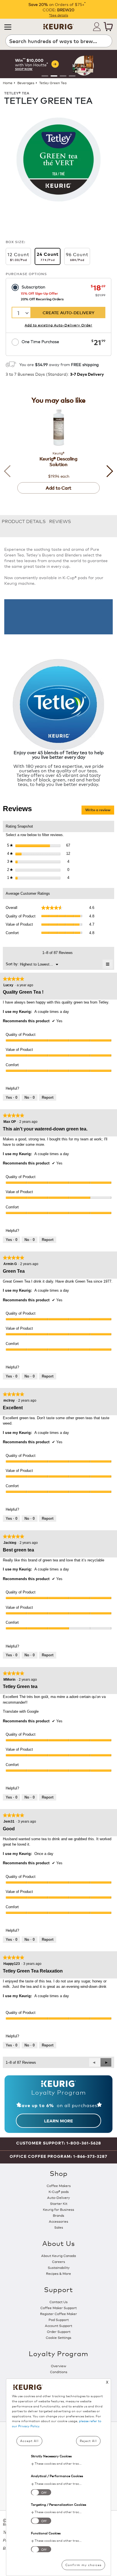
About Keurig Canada (58, 2255)
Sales (59, 2227)
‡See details (59, 15)
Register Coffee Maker (58, 2313)
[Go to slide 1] (45, 76)
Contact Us (58, 2302)
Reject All (88, 2441)
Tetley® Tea (17, 93)
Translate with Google (21, 1711)
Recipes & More (58, 2273)
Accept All (29, 2441)
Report (48, 1097)
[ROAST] (58, 159)
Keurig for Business (58, 2209)
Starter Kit (59, 2203)
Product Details (24, 521)
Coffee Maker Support (58, 2308)
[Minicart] (108, 27)
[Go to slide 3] (63, 76)
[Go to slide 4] (72, 76)
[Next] (107, 471)
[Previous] (10, 471)
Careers (58, 2261)
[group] (58, 64)
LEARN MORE (58, 2121)
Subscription (33, 287)
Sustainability (59, 2267)
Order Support (59, 2331)
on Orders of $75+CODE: (57, 7)
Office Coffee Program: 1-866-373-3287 (58, 2156)
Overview (58, 2366)
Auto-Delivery (58, 2197)
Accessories (58, 2221)
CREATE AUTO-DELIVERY (68, 312)
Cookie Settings (58, 2337)
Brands (58, 2215)
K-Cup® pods (59, 2191)
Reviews (60, 521)
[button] (8, 27)
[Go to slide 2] (54, 76)
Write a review (100, 811)
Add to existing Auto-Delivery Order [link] (58, 325)
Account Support (58, 2325)
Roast (109, 114)
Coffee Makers (59, 2185)
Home (8, 83)
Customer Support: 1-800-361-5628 (59, 2143)
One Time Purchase (40, 341)
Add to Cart (58, 488)
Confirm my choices (83, 2565)
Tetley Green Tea (53, 83)
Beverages (26, 83)
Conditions (59, 2372)
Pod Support (59, 2319)
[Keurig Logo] (58, 25)
